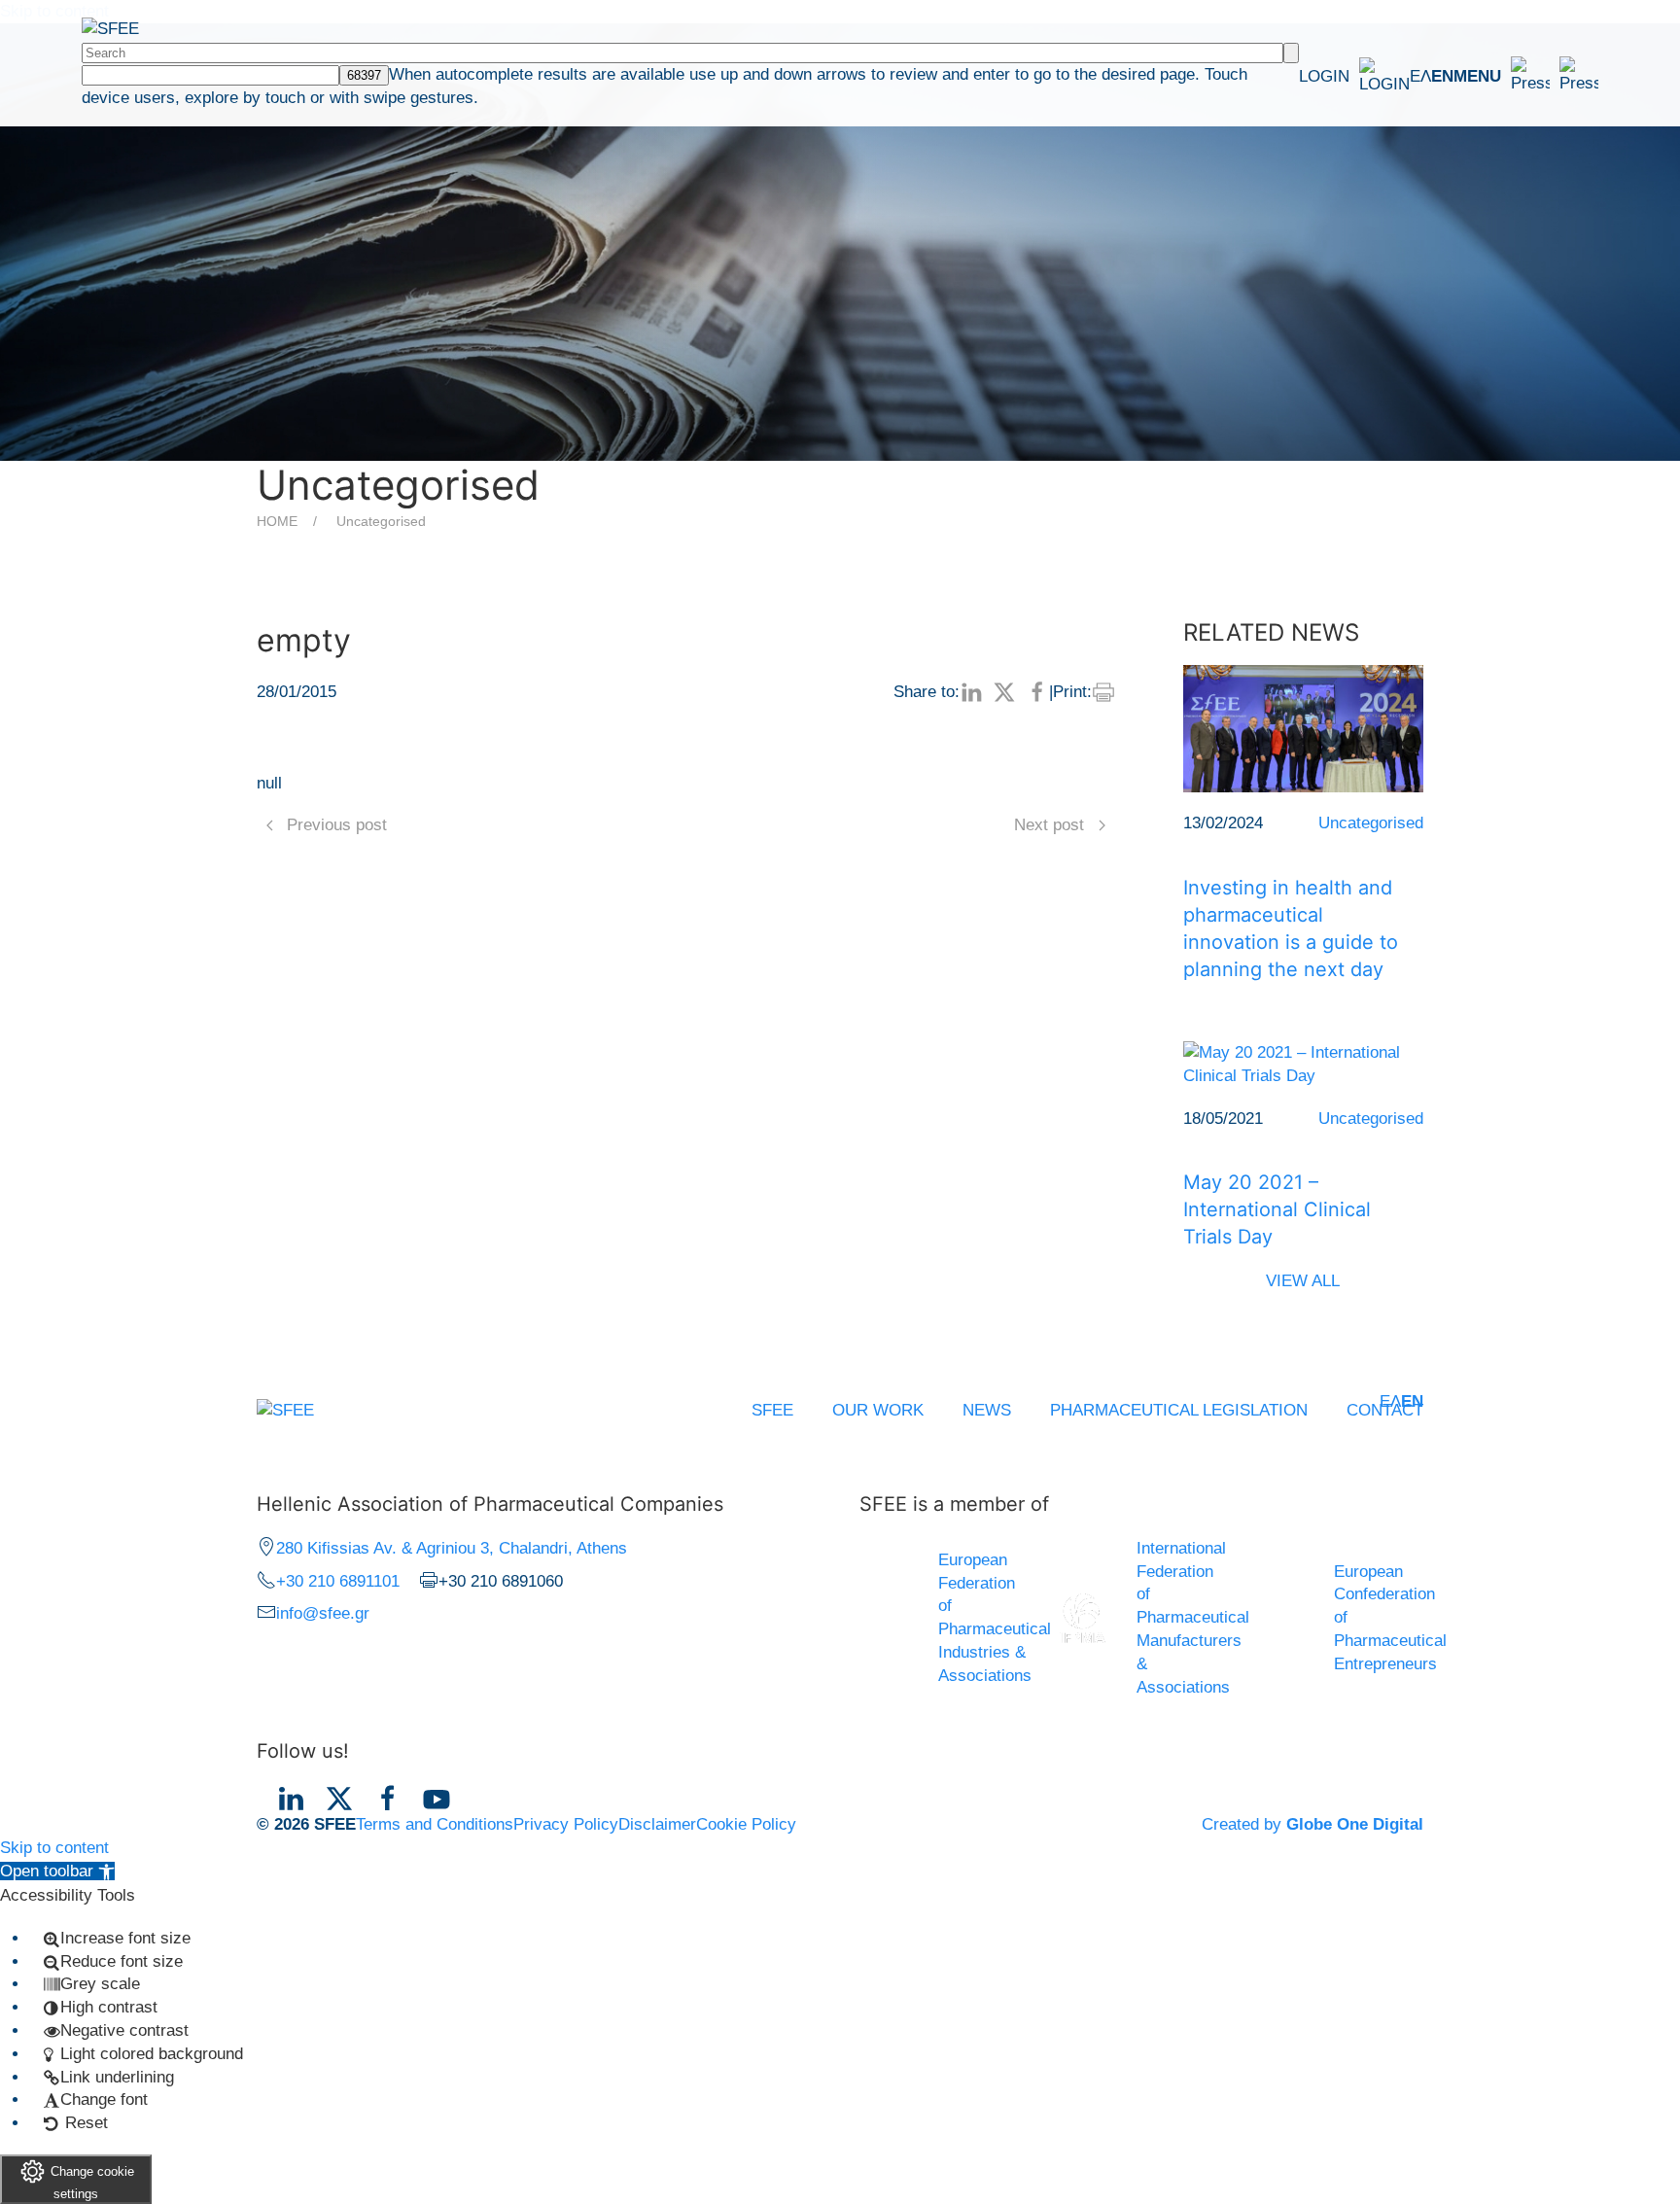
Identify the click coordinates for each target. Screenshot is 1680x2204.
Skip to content (54, 1848)
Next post (1049, 825)
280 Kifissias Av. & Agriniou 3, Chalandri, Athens (452, 1548)
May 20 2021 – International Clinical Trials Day (1277, 1209)
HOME (277, 521)
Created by (1312, 1824)
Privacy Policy (566, 1824)
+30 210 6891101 (338, 1581)
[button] (1526, 76)
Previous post (337, 825)
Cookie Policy (746, 1824)
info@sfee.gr (323, 1613)
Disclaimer (657, 1824)
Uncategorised (381, 521)
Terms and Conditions (435, 1824)
